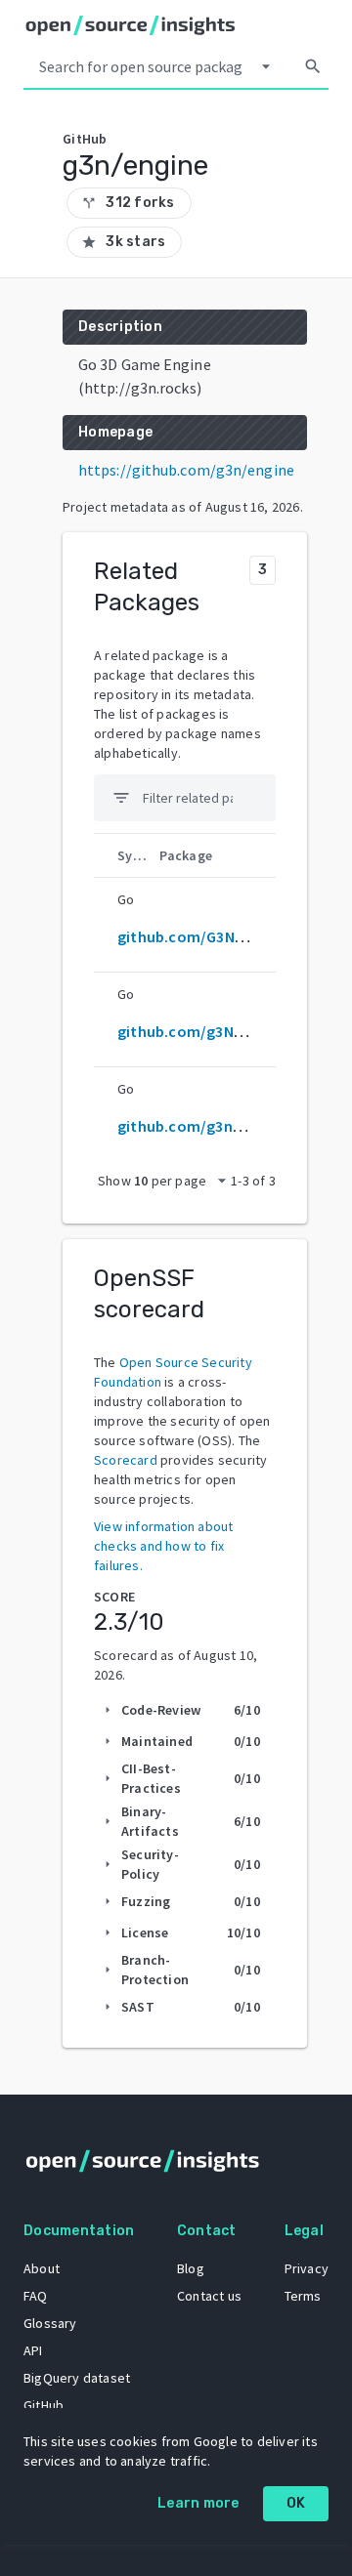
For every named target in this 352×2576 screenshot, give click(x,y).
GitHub (44, 2405)
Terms (303, 2296)
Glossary (50, 2323)
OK (296, 2503)
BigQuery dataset (77, 2378)
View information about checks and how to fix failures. (163, 1546)
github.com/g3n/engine (201, 1126)
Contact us (209, 2296)
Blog (191, 2268)
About (42, 2268)
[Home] (131, 25)
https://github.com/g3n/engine (186, 470)
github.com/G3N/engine (202, 936)
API (33, 2350)
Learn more (198, 2503)
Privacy (307, 2268)
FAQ (36, 2296)
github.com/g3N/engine (202, 1031)
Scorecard (126, 1460)
